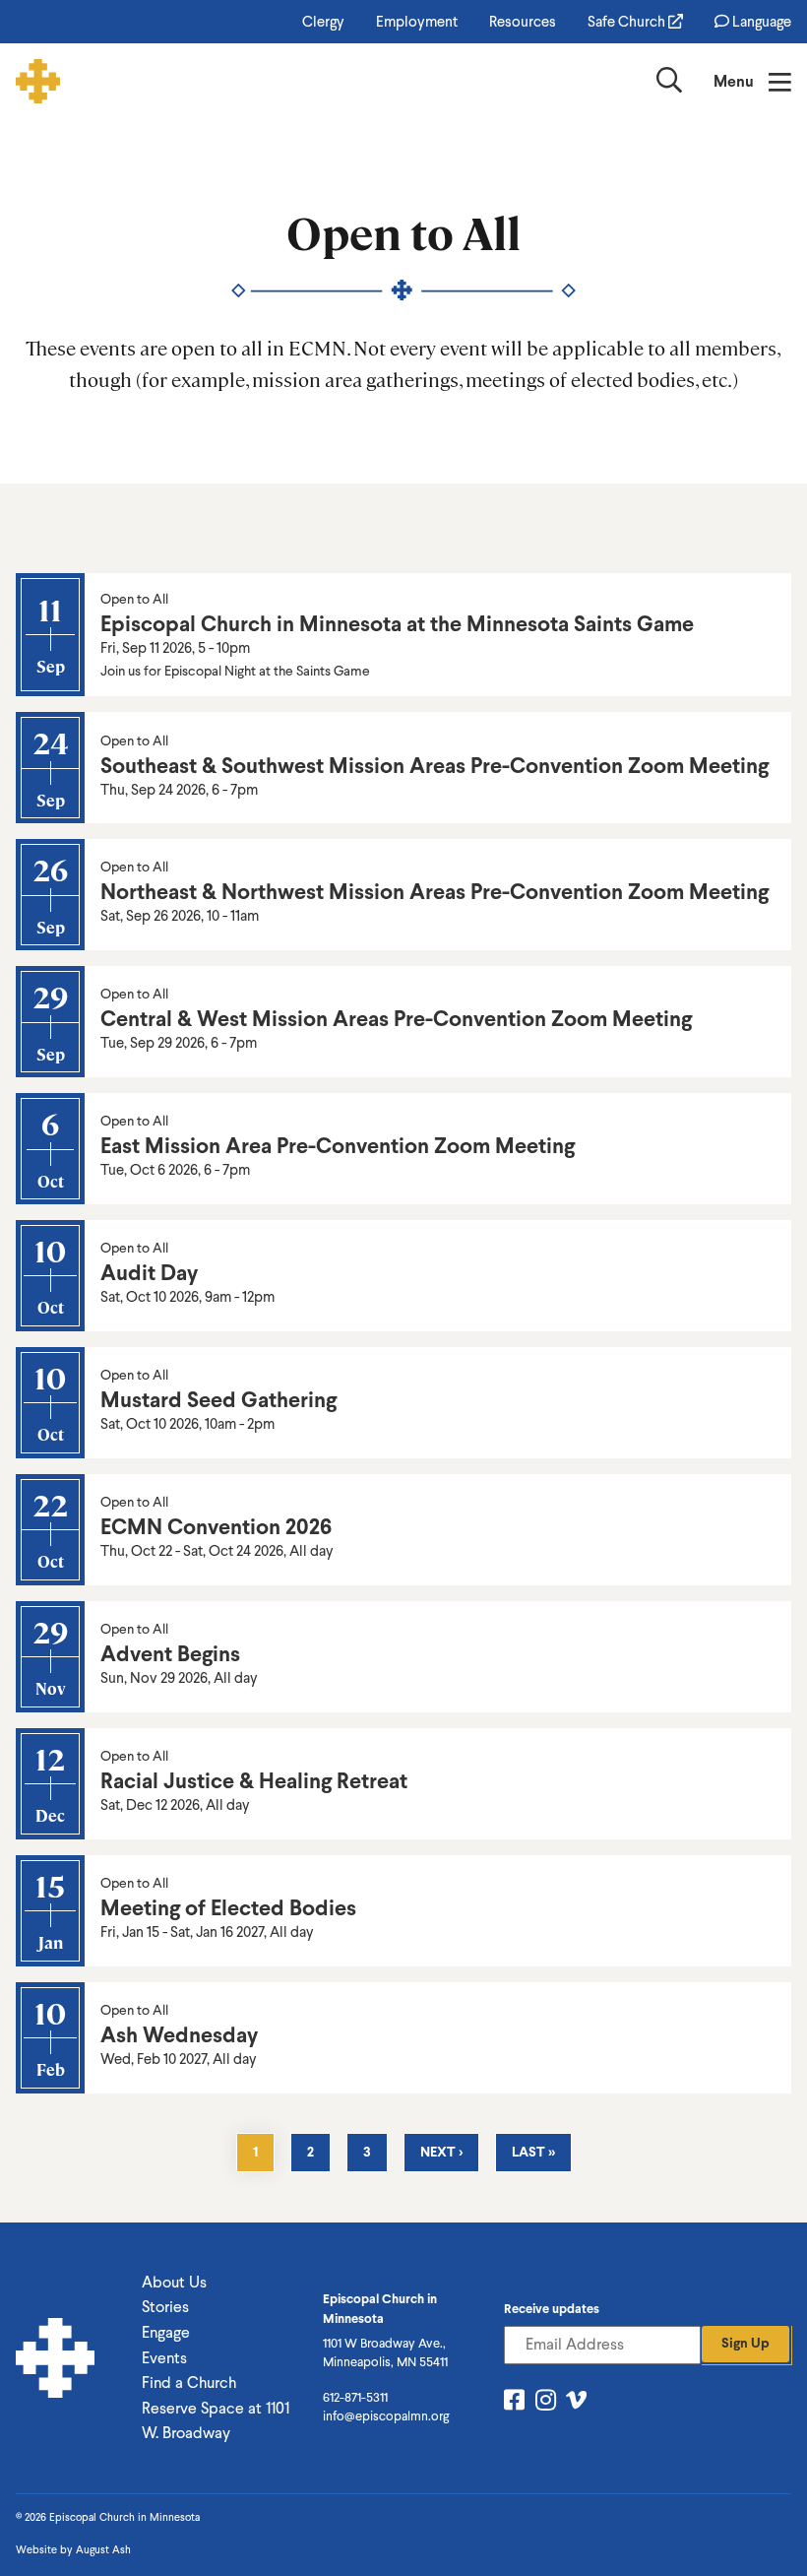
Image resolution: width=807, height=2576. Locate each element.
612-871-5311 (355, 2397)
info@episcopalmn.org (386, 2416)
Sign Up (745, 2343)
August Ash (103, 2550)
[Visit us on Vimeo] (576, 2403)
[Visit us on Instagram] (546, 2403)
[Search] (669, 84)
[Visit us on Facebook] (514, 2403)
